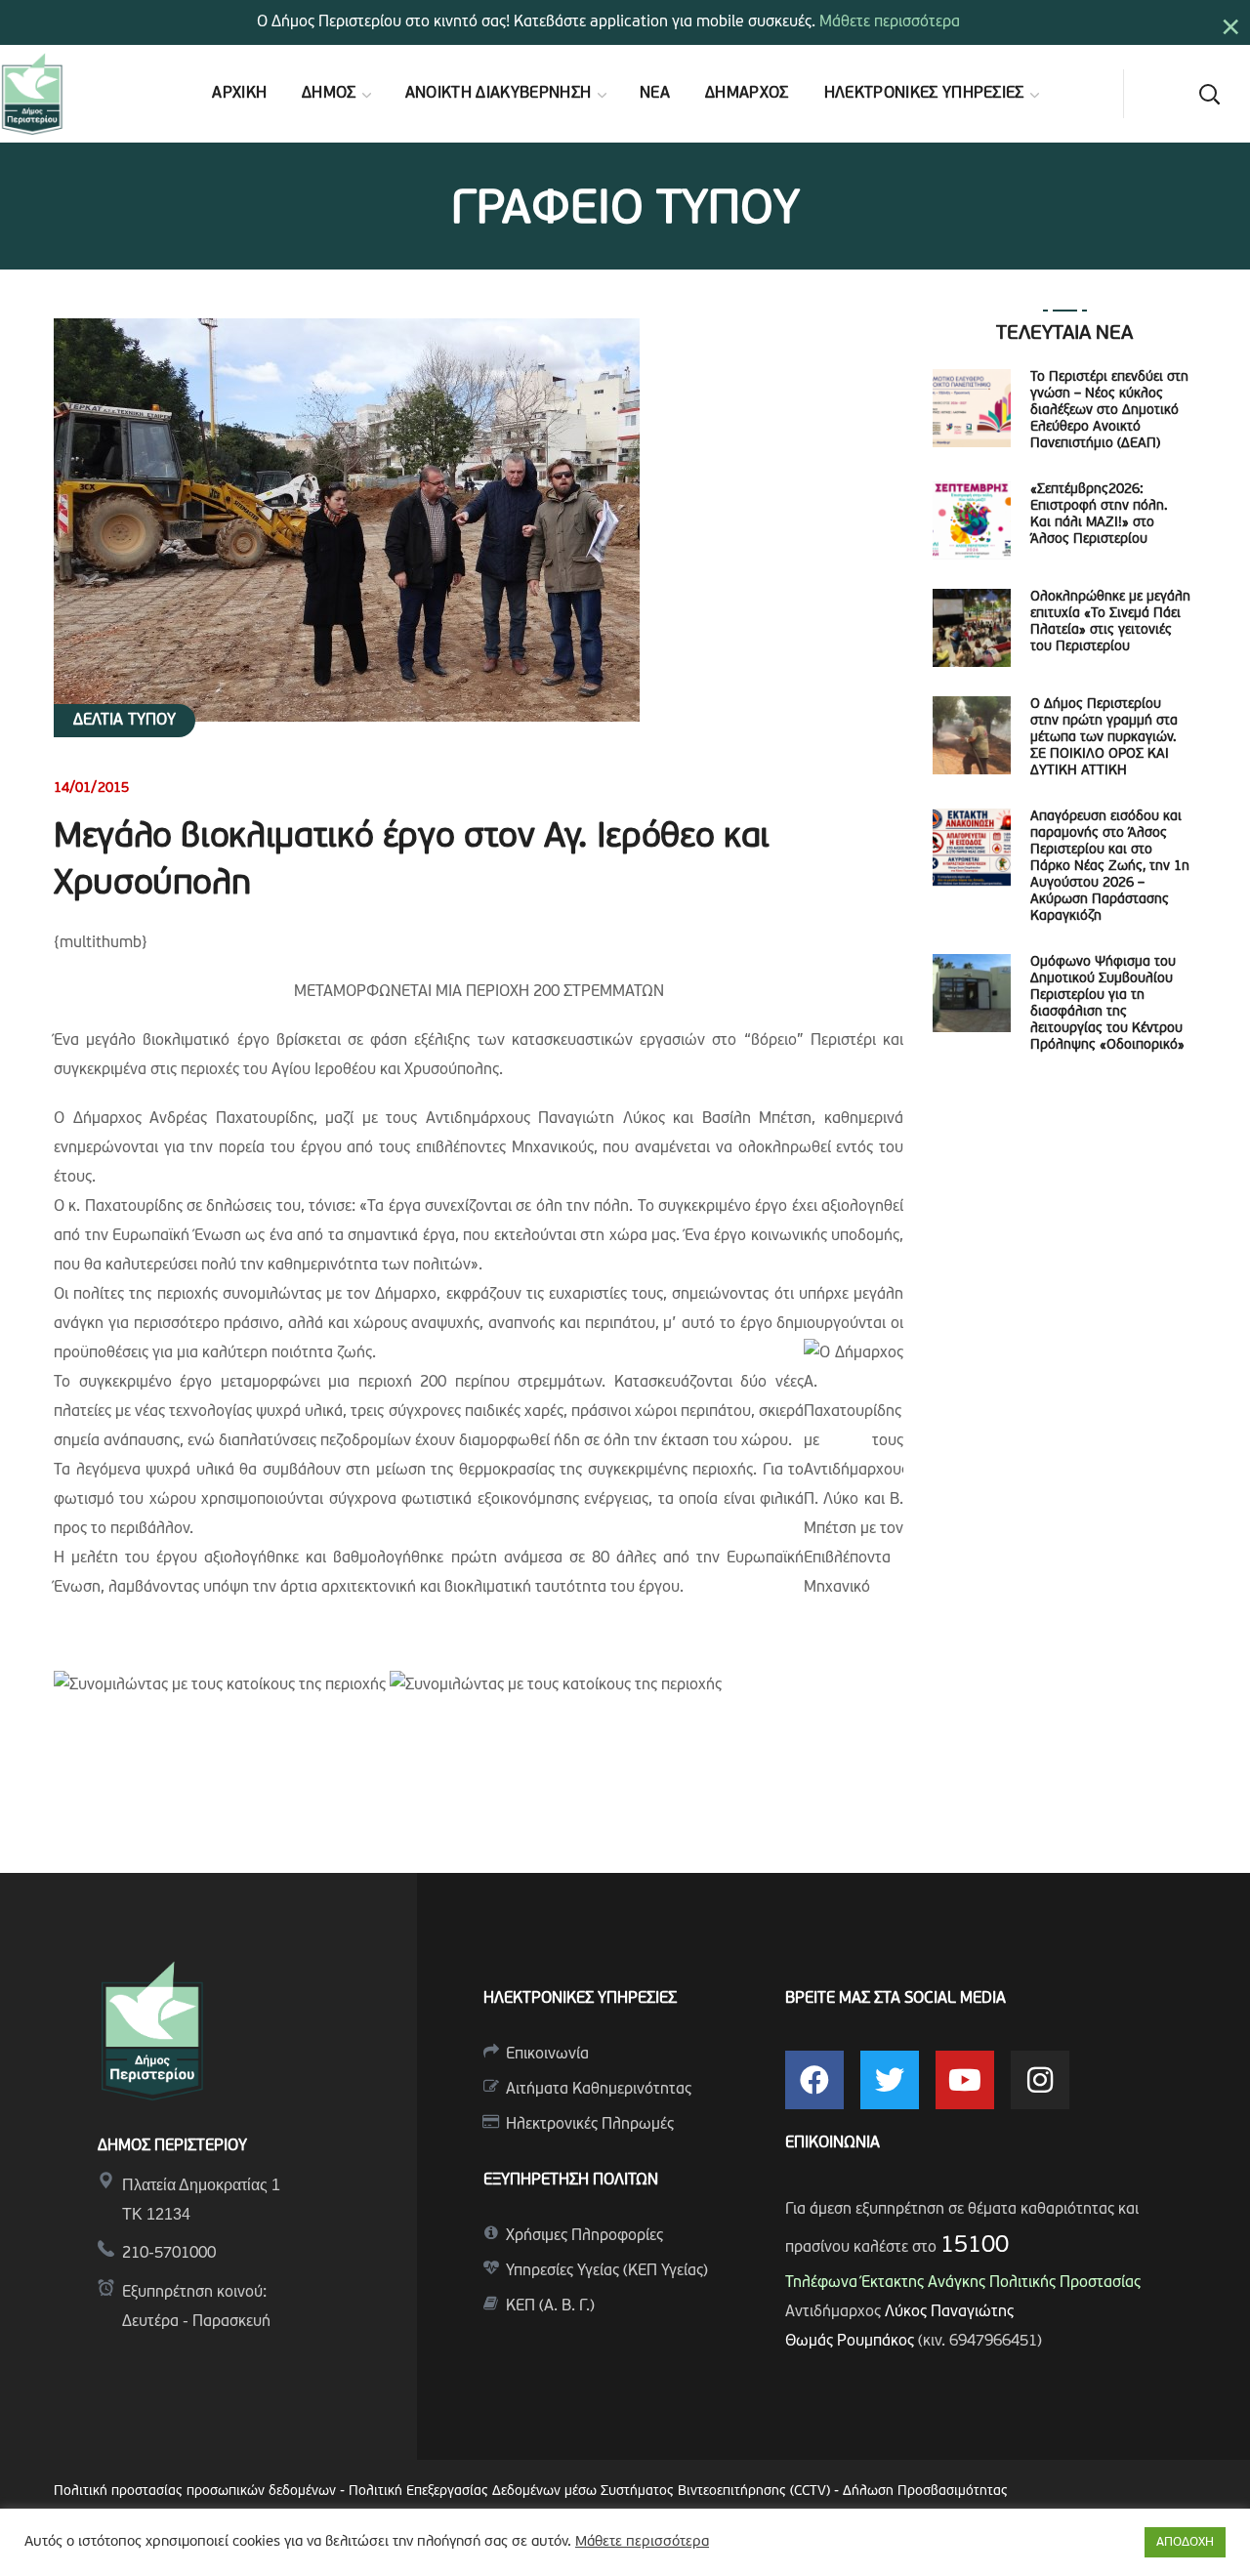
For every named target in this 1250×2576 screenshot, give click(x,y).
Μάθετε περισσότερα (890, 22)
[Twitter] (890, 2080)
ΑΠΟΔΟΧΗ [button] (1185, 2542)
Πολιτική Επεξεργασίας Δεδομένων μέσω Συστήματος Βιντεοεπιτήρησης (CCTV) (591, 2492)
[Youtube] (965, 2080)
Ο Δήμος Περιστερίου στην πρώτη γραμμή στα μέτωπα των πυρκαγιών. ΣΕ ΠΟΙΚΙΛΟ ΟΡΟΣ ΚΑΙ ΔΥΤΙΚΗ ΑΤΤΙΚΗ (1104, 738)
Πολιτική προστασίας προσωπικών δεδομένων (195, 2492)
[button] (1209, 94)
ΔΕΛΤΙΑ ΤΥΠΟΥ (125, 721)
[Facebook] (814, 2080)
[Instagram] (1040, 2080)
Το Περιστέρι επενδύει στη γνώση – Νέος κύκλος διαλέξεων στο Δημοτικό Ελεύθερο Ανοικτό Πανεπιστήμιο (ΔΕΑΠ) (1109, 411)
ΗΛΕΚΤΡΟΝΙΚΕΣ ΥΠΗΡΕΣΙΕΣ (580, 1999)
